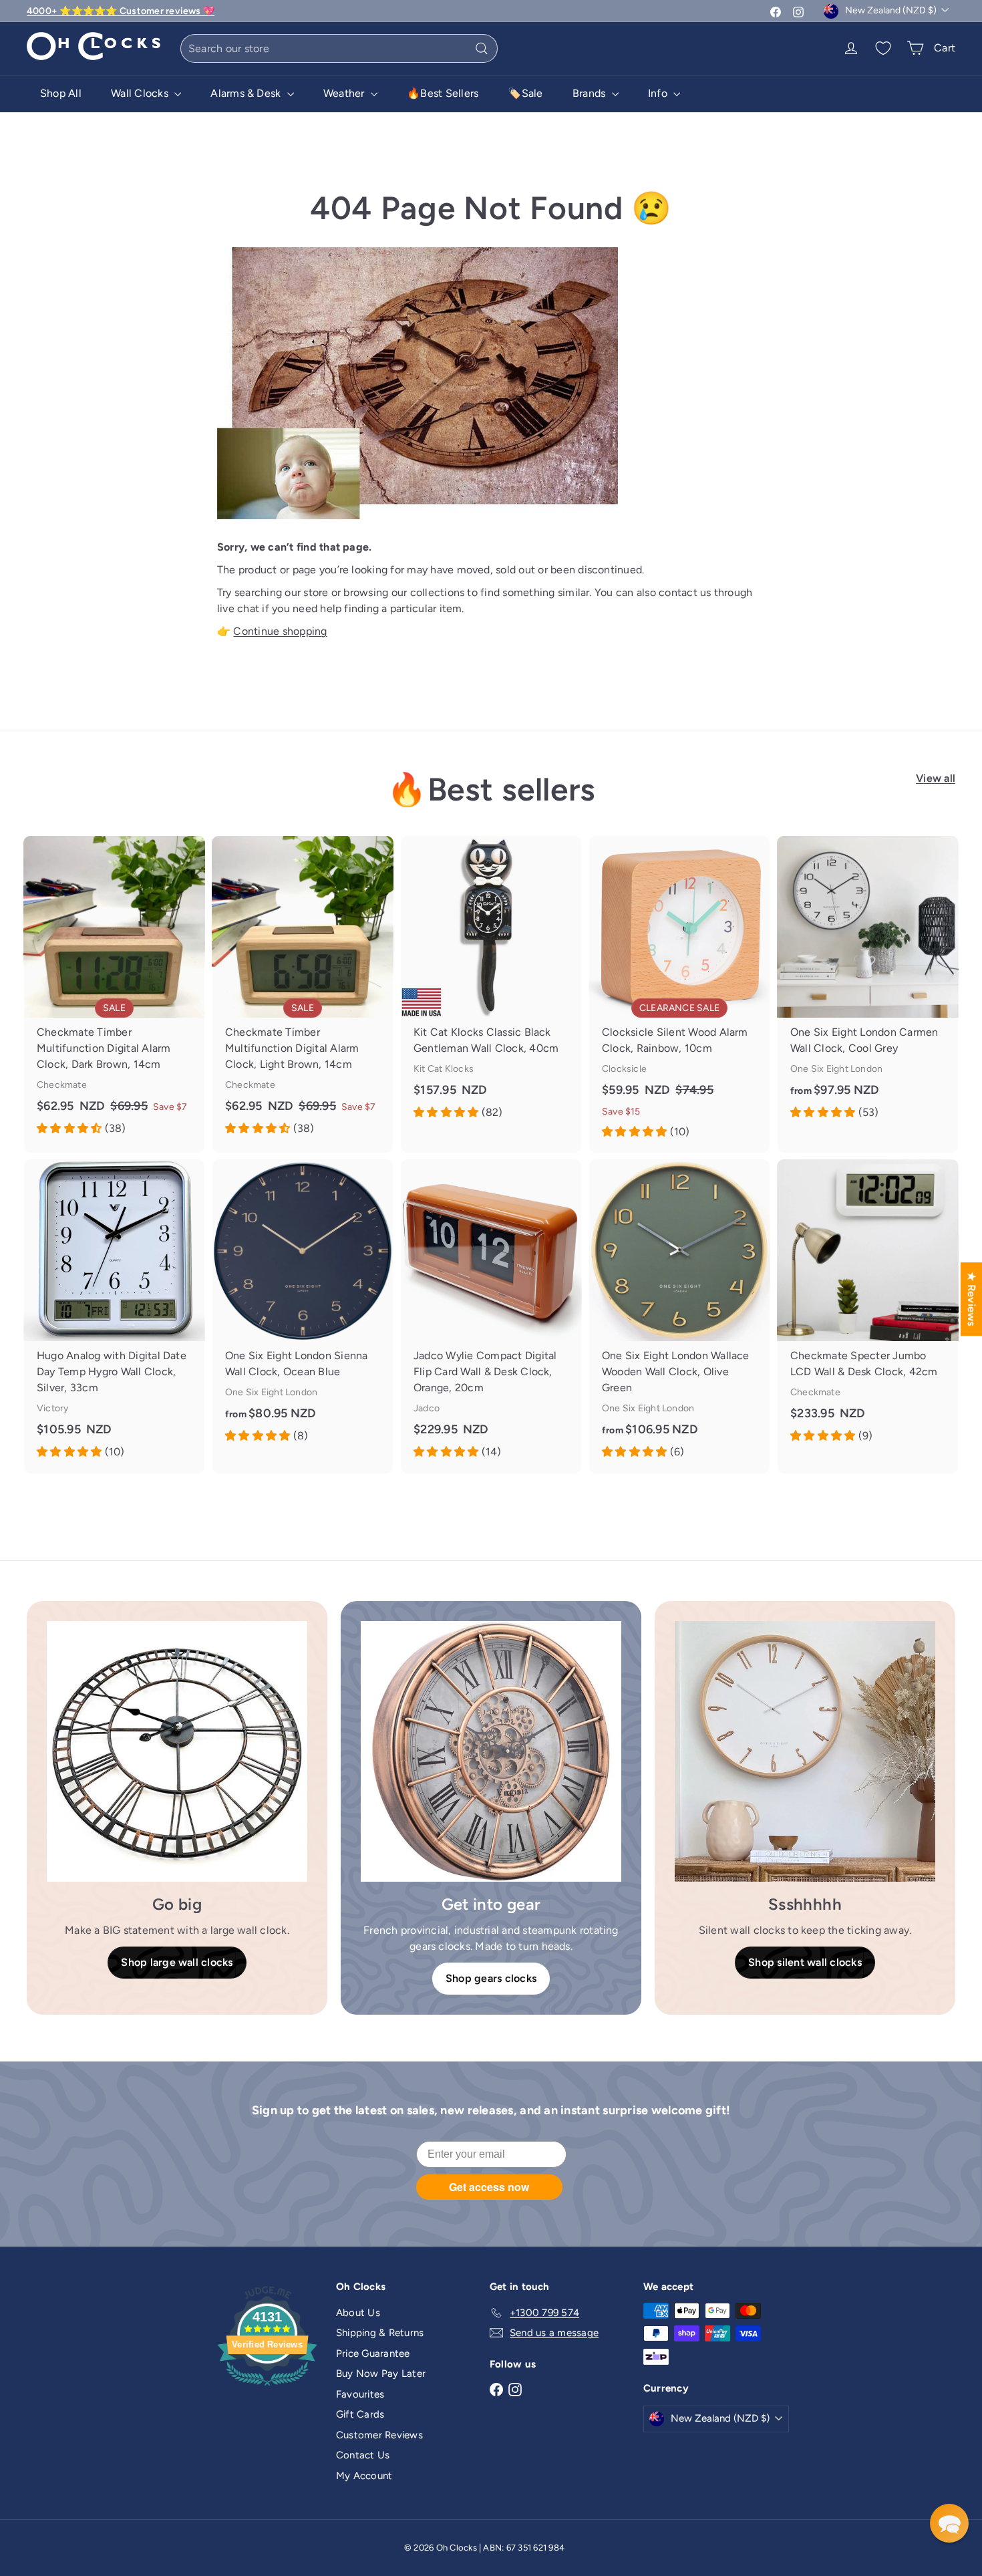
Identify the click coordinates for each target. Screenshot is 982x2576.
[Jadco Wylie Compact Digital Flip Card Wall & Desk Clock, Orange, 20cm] (491, 1316)
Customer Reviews (379, 2435)
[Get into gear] (491, 1751)
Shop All (61, 93)
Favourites (360, 2394)
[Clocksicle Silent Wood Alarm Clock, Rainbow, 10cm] (679, 994)
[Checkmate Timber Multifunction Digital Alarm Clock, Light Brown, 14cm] (303, 993)
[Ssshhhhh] (805, 1751)
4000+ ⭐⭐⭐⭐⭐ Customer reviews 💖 (121, 11)
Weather (345, 93)
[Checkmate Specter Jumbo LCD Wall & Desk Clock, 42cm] (868, 1308)
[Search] (482, 48)
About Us (358, 2313)
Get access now (489, 2187)
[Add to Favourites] (199, 846)
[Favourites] (883, 48)
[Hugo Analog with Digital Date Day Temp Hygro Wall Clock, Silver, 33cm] (114, 1316)
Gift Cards (360, 2414)
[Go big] (177, 1751)
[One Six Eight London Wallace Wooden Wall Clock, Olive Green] (679, 1316)
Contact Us (363, 2455)
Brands (591, 93)
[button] (949, 2523)
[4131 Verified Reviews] (267, 2388)
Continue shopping (280, 631)
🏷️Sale (525, 93)
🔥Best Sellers (443, 93)
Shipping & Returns (380, 2333)
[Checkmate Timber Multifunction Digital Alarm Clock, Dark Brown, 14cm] (114, 993)
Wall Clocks (141, 93)
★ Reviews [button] (972, 1299)
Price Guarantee (373, 2353)
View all (936, 778)
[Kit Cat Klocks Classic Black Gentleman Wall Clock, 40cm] (491, 985)
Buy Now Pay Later (381, 2374)
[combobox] (339, 48)
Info (659, 93)
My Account (364, 2476)
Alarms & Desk (247, 93)
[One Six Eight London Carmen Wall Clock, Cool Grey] (868, 985)
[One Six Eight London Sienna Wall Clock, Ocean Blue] (303, 1308)
